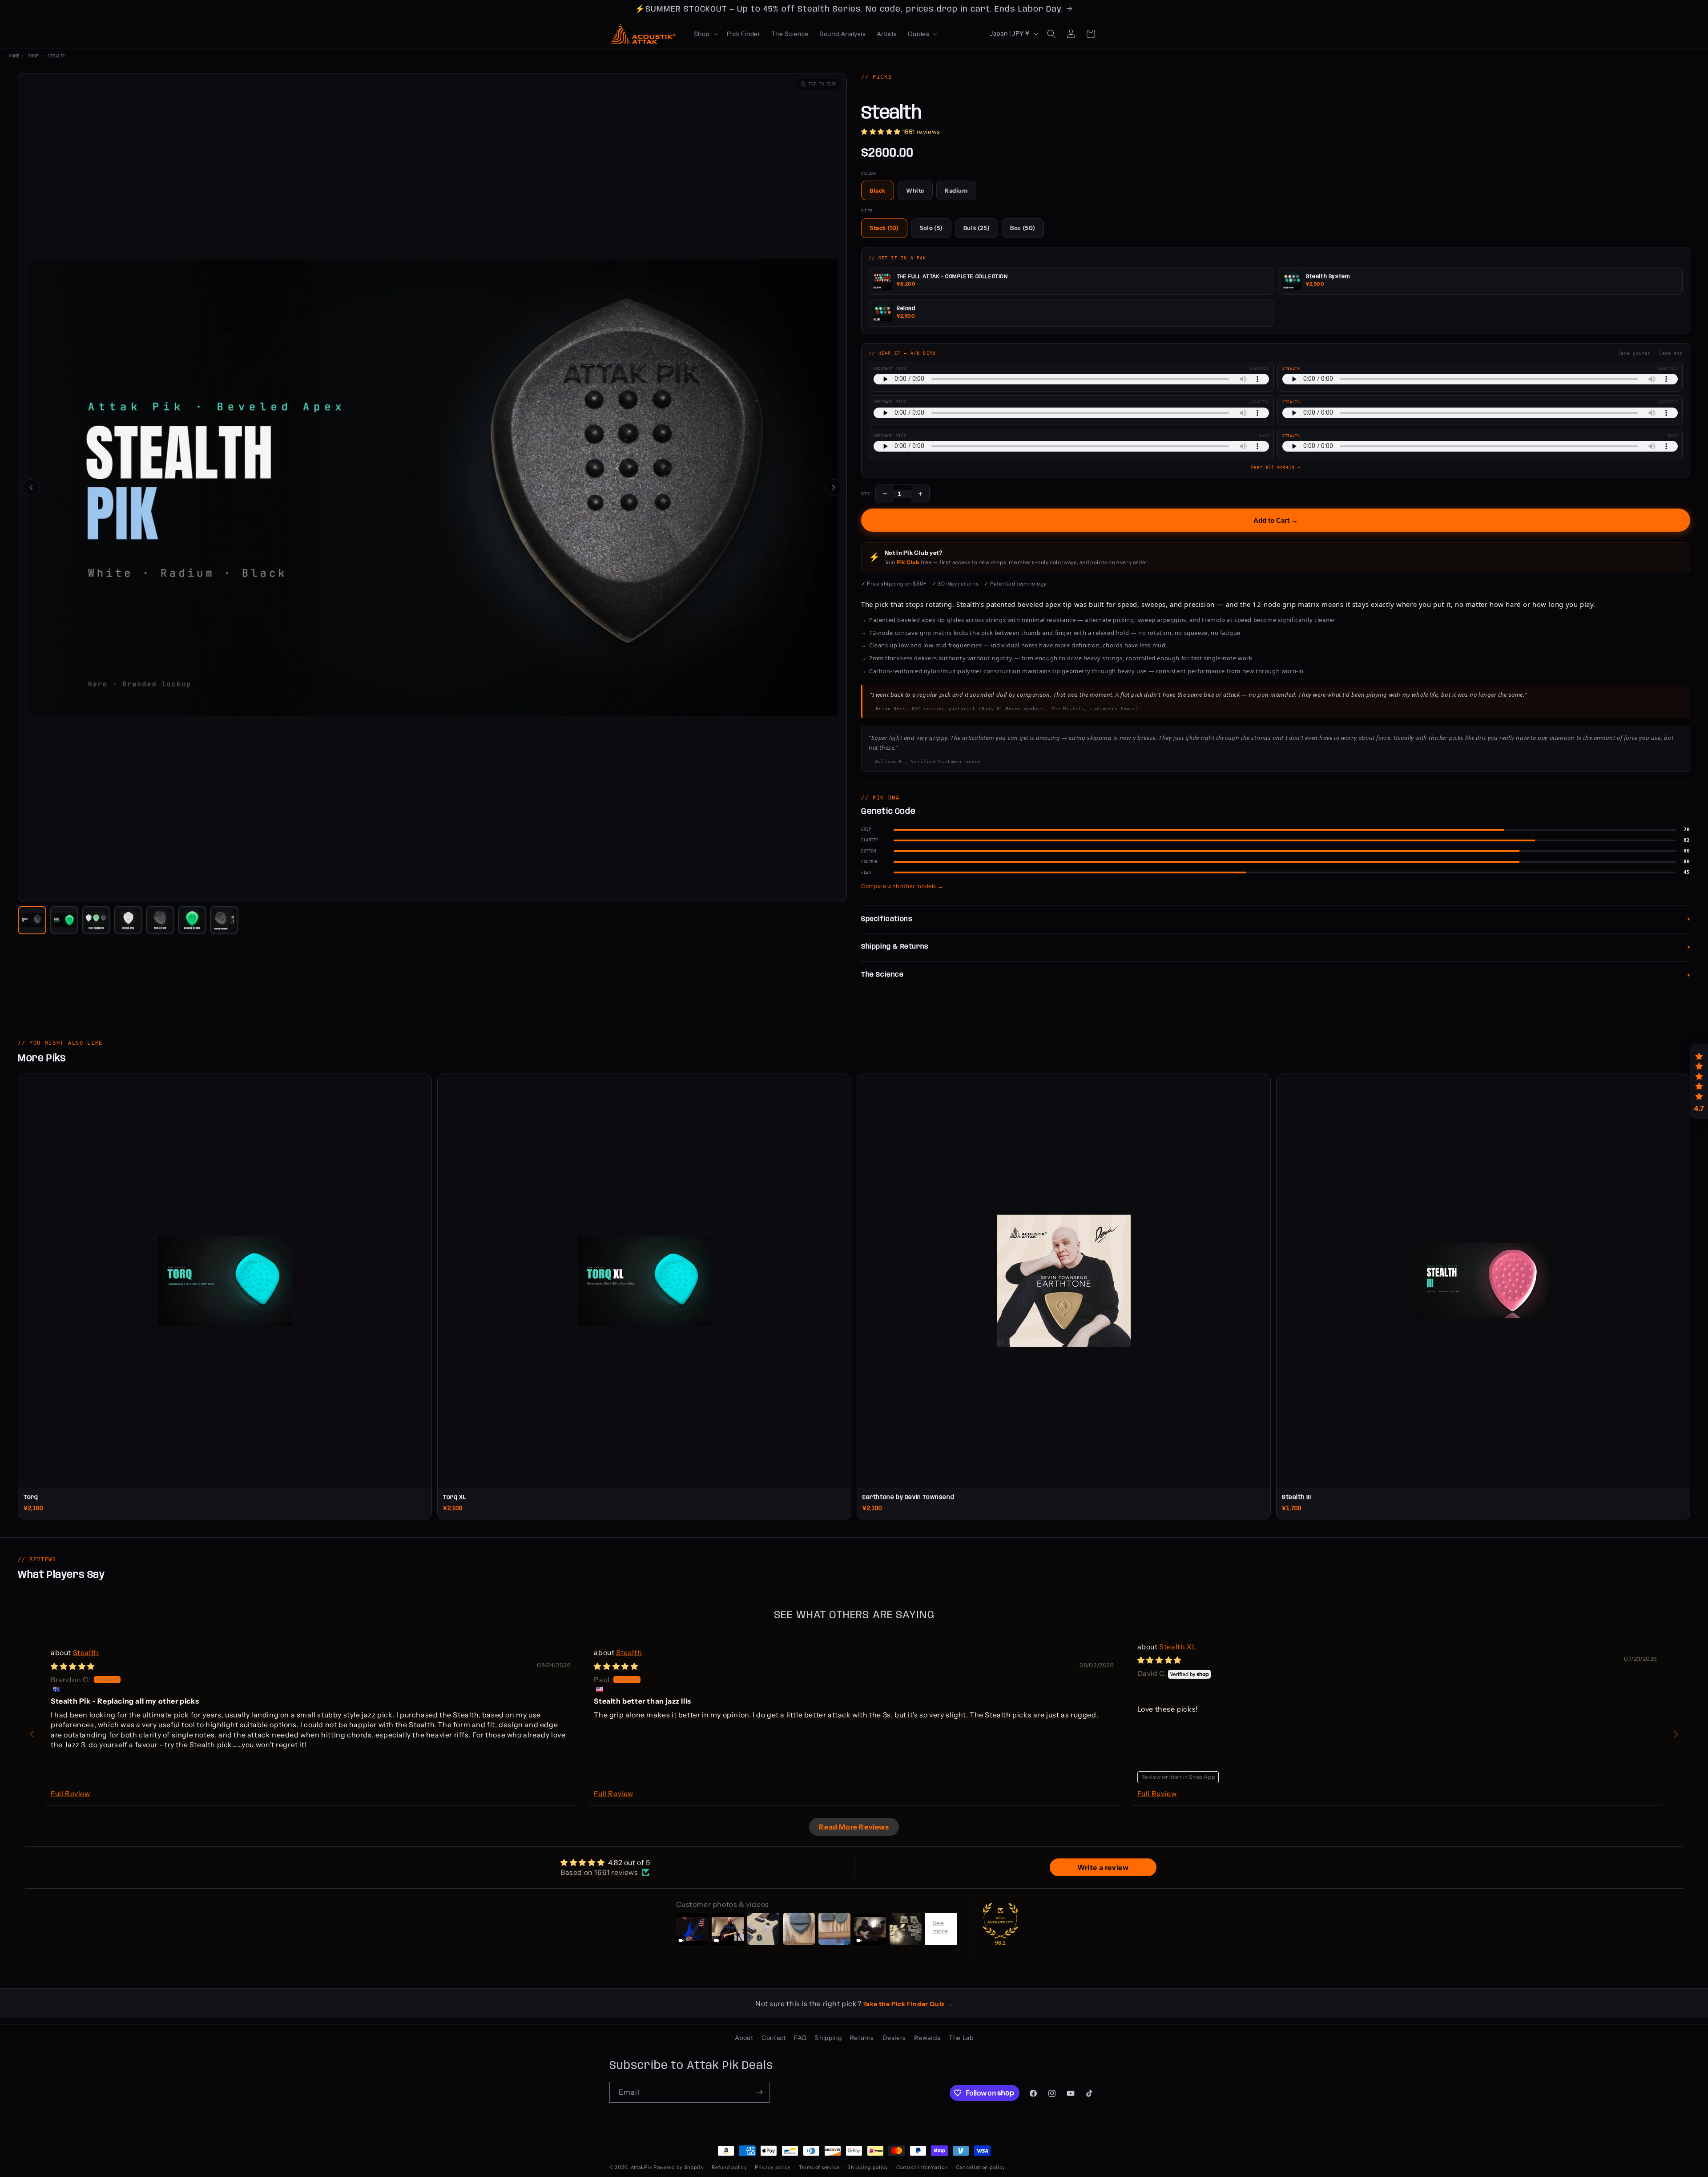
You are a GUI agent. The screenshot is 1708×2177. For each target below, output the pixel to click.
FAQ (800, 2038)
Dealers (894, 2038)
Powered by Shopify (679, 2167)
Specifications (887, 919)
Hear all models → (1276, 467)
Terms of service (819, 2167)
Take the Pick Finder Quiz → (908, 2004)
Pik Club (908, 562)
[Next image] (834, 488)
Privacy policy (773, 2167)
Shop (33, 56)
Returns (862, 2038)
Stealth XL (1178, 1647)
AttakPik (642, 2167)
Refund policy (729, 2167)
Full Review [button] (70, 1793)
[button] (705, 34)
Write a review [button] (1103, 1867)
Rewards (927, 2038)
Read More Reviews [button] (854, 1827)
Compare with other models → (902, 886)
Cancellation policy (981, 2167)
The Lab (961, 2038)
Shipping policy (868, 2167)
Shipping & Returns (895, 947)
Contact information (922, 2167)
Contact (773, 2038)
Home (14, 56)
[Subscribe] (759, 2092)
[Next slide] (1676, 1734)
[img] (73, 1666)
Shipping (828, 2038)
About (744, 2038)
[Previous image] (31, 488)
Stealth (86, 1652)
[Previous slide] (32, 1734)
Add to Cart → (1276, 520)
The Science (882, 975)
